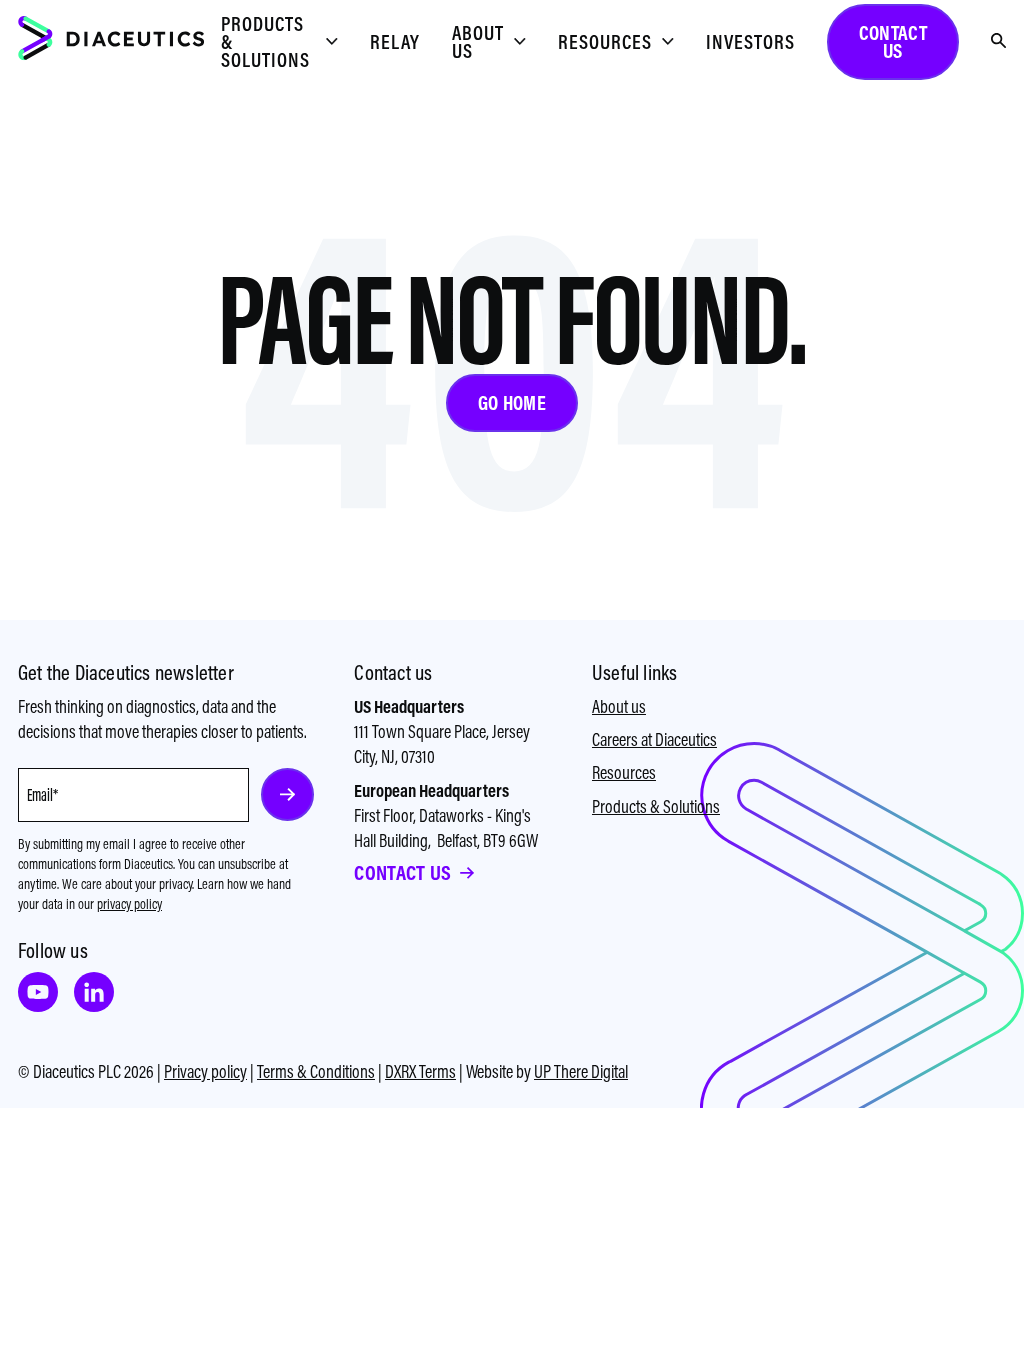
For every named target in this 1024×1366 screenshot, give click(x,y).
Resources (624, 772)
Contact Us (402, 872)
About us (619, 706)
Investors (750, 41)
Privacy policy (205, 1071)
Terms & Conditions (316, 1071)
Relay (395, 41)
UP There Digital (581, 1071)
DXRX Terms (420, 1071)
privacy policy (129, 904)
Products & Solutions (656, 806)
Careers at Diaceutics (654, 739)
